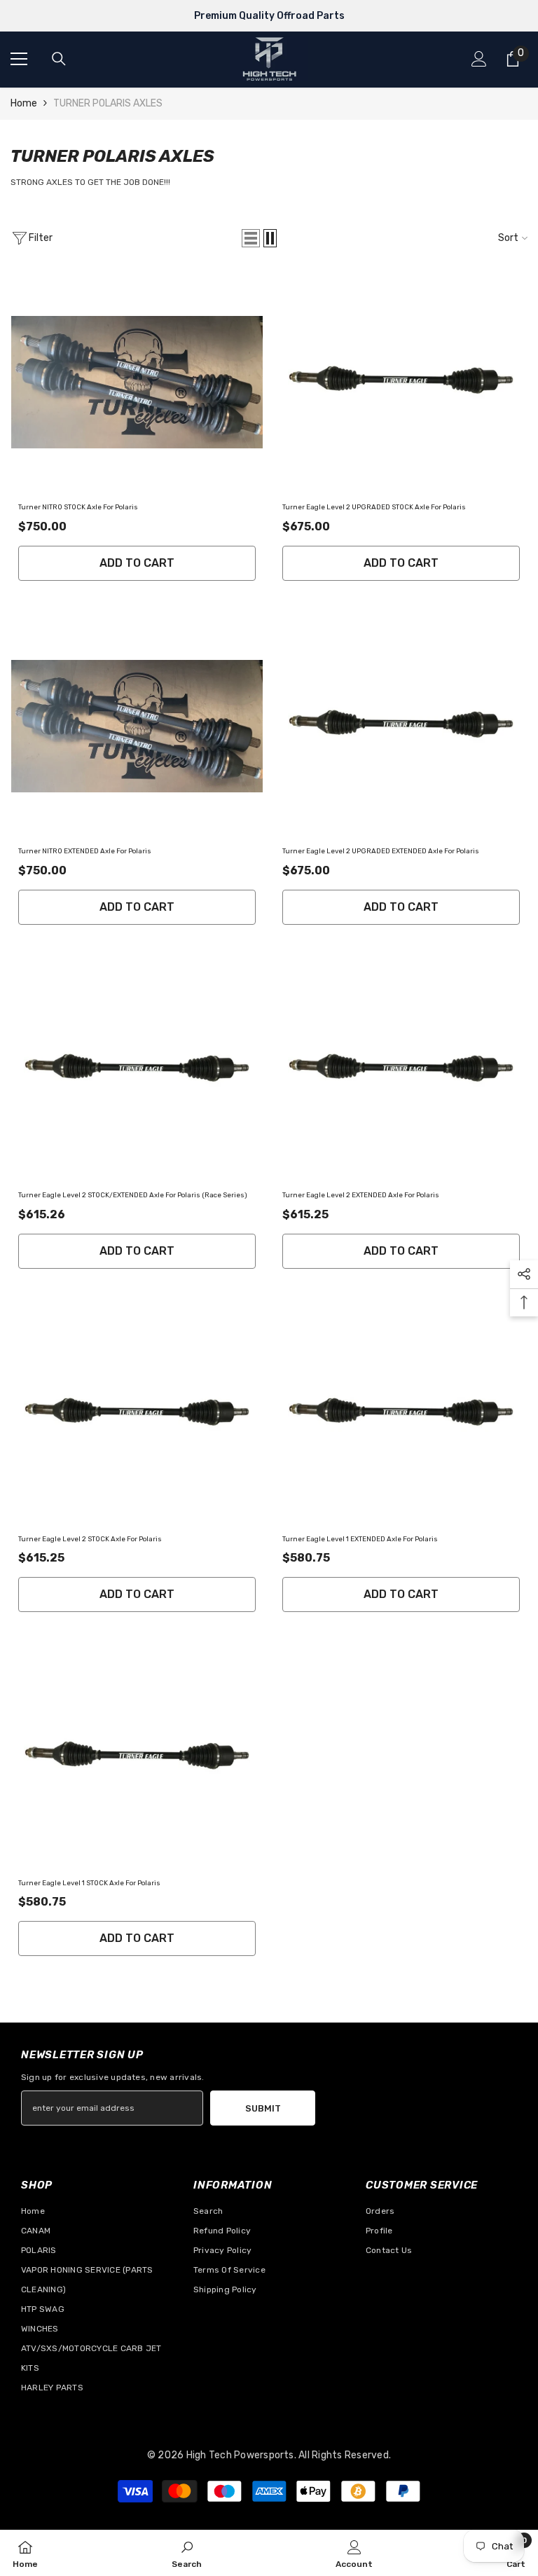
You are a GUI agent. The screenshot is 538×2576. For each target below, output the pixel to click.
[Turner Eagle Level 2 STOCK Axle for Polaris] (137, 1414)
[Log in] (479, 59)
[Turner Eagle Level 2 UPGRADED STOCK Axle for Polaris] (401, 382)
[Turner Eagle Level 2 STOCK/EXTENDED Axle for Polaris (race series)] (137, 1070)
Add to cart (137, 563)
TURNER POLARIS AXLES (108, 103)
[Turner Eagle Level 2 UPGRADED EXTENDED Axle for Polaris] (401, 726)
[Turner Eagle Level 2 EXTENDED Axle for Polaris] (401, 1070)
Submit (263, 2108)
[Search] (59, 59)
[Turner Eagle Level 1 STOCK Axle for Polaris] (137, 1757)
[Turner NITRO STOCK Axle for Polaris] (137, 382)
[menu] (19, 59)
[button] (251, 238)
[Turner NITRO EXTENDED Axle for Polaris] (137, 726)
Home (24, 103)
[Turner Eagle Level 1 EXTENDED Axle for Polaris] (401, 1414)
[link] (187, 2553)
